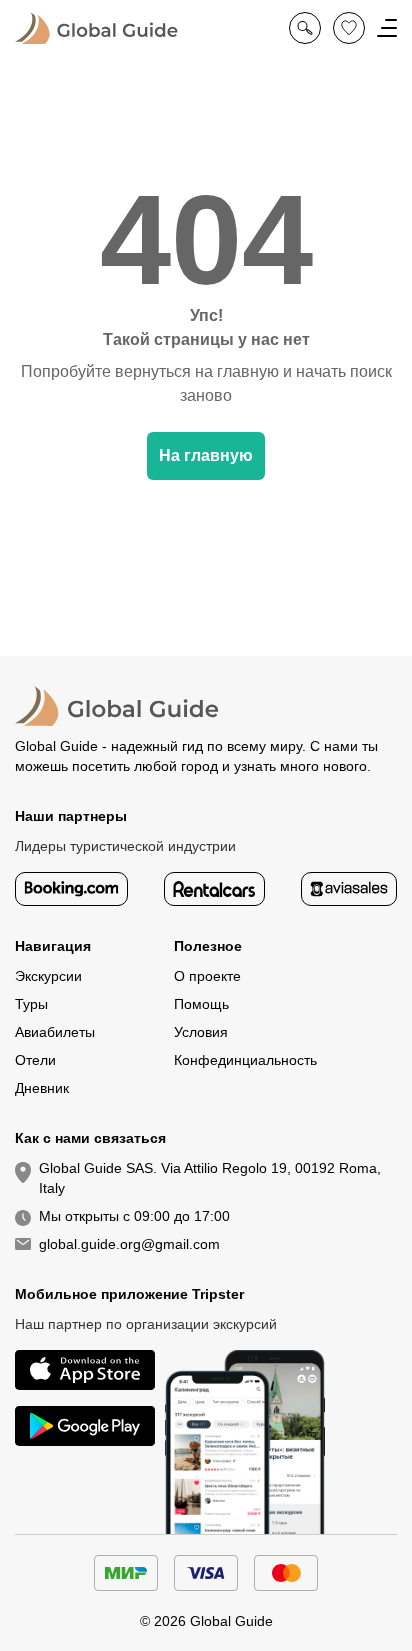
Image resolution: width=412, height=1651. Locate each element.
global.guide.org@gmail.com (129, 1244)
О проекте (207, 976)
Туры (31, 1004)
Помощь (201, 1004)
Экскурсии (48, 976)
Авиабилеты (55, 1032)
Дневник (42, 1088)
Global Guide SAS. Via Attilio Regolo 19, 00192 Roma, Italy (210, 1178)
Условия (201, 1032)
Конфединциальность (245, 1060)
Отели (35, 1060)
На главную (206, 455)
